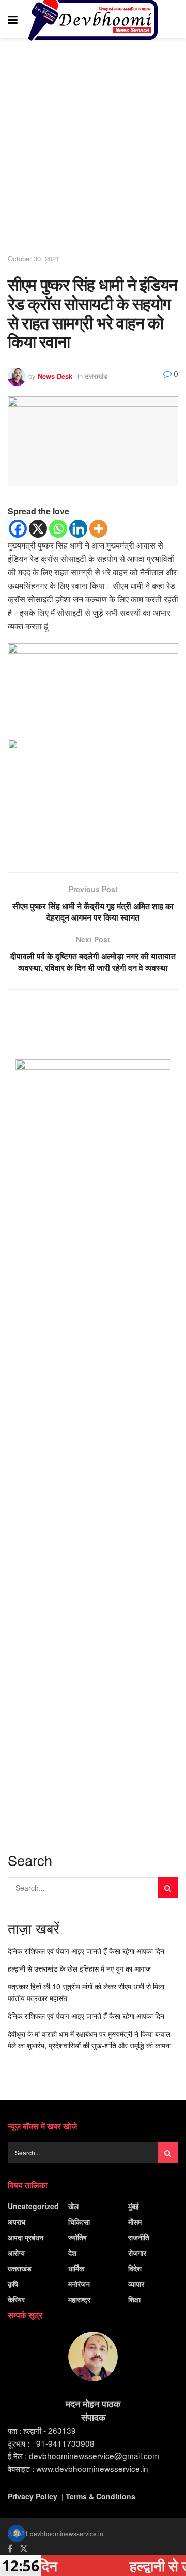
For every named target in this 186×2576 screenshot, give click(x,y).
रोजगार (137, 2253)
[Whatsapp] (58, 529)
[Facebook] (18, 529)
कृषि (13, 2284)
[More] (98, 529)
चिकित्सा (79, 2222)
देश (72, 2253)
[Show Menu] (13, 19)
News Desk (55, 376)
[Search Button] (173, 19)
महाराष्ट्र (79, 2299)
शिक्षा (134, 2299)
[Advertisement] (93, 147)
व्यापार (136, 2284)
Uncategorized (33, 2206)
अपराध (17, 2222)
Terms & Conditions (100, 2496)
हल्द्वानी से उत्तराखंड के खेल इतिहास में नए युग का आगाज (79, 1968)
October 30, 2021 (34, 258)
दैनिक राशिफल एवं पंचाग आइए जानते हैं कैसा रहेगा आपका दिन (86, 1951)
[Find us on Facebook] (10, 2549)
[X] (38, 529)
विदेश (135, 2268)
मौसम (135, 2222)
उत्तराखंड (96, 376)
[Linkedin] (78, 529)
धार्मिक (76, 2268)
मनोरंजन (79, 2284)
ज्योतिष (78, 2237)
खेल (73, 2206)
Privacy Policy (33, 2496)
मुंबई (134, 2206)
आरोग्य (16, 2253)
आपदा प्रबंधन (26, 2237)
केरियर (16, 2299)
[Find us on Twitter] (24, 2549)
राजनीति (139, 2237)
